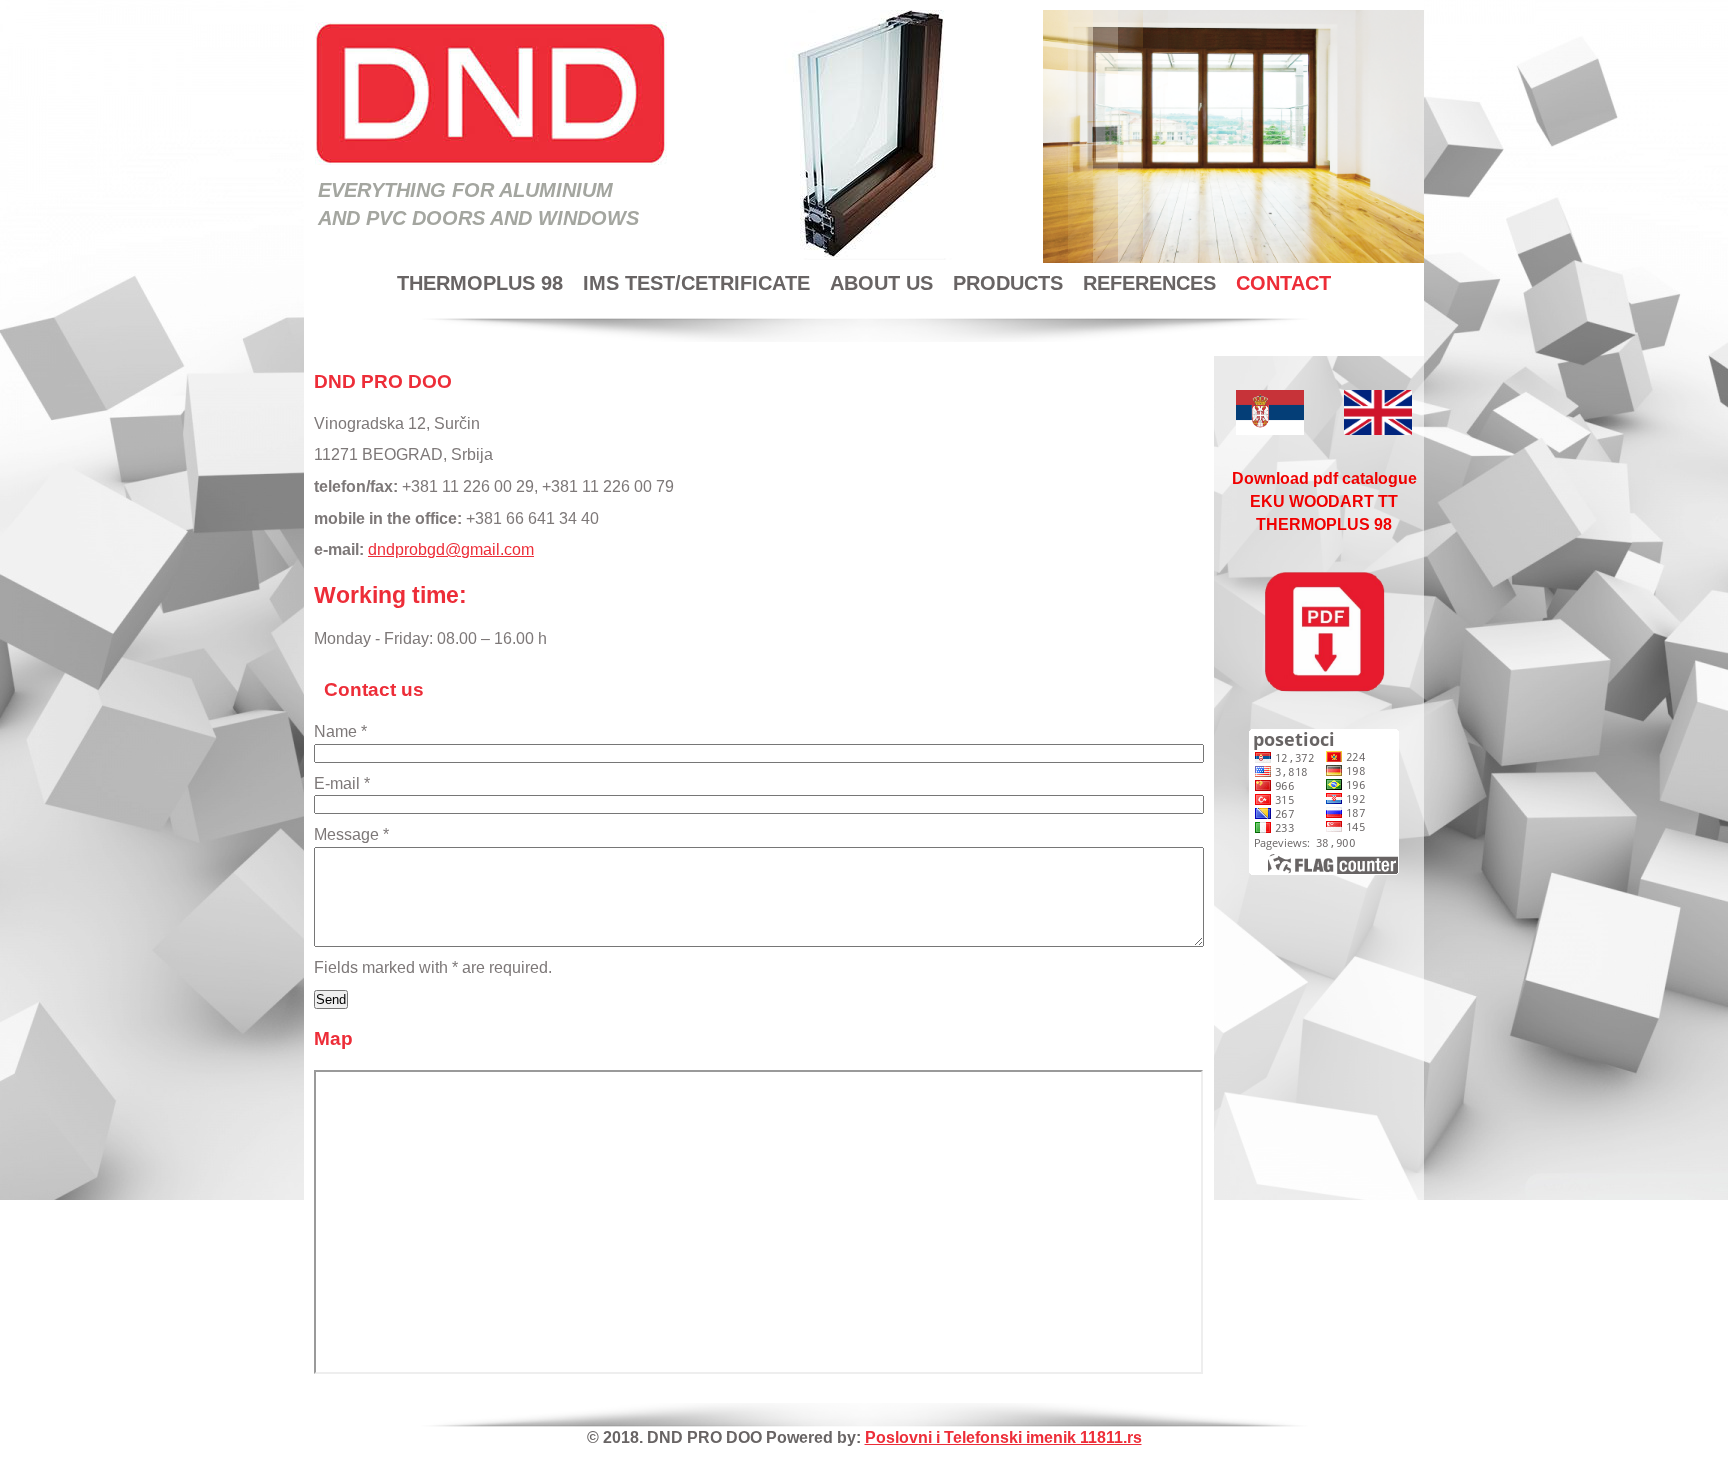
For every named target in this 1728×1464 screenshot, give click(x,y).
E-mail (342, 783)
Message (351, 834)
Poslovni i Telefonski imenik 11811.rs (1003, 1437)
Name (340, 731)
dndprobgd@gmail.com (451, 549)
